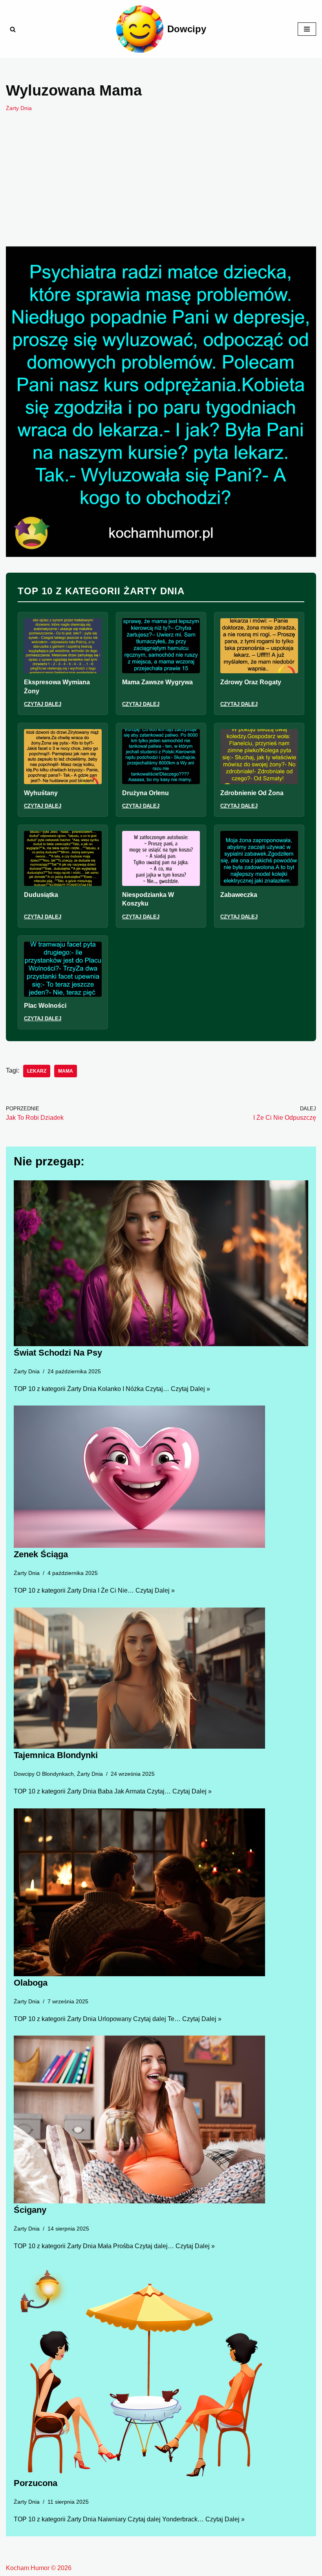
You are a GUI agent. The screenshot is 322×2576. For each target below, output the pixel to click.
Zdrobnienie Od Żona (252, 793)
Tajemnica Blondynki (56, 1755)
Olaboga (31, 1983)
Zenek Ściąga (41, 1554)
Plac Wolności (45, 1006)
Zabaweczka (239, 895)
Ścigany (30, 2210)
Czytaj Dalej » (190, 1389)
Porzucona (36, 2483)
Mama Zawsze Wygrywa (157, 682)
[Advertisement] (161, 191)
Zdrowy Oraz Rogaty (251, 682)
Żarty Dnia (19, 108)
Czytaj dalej (43, 704)
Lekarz (37, 1071)
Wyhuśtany (41, 793)
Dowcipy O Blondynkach (44, 1774)
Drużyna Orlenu (145, 793)
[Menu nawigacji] (307, 29)
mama (66, 1071)
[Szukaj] (13, 29)
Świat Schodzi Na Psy (58, 1353)
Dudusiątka (41, 895)
